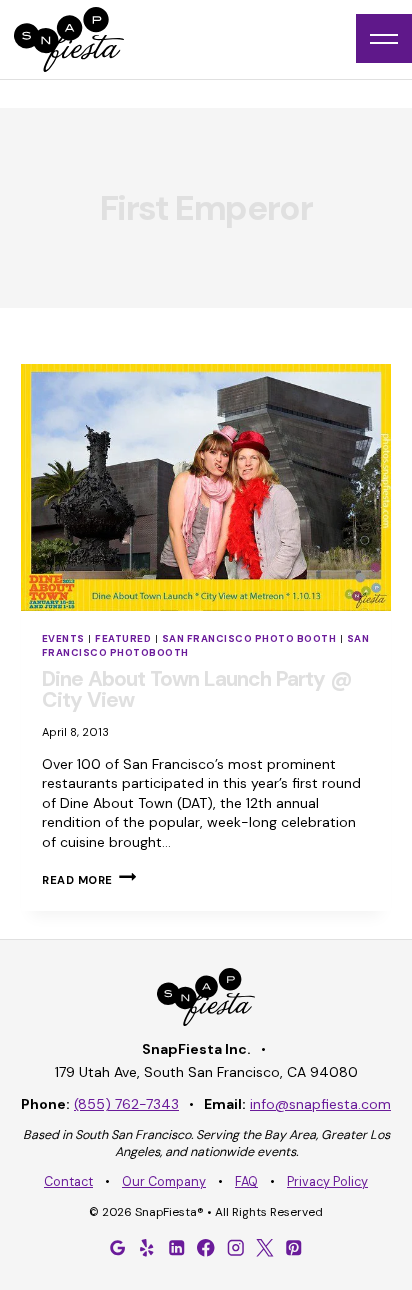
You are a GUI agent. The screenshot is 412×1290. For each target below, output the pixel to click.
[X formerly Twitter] (265, 1248)
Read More (89, 880)
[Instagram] (235, 1248)
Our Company (164, 1182)
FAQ (246, 1182)
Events (63, 638)
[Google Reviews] (118, 1248)
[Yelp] (147, 1248)
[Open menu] (384, 38)
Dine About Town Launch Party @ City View (197, 689)
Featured (123, 638)
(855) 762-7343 (126, 1104)
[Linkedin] (177, 1248)
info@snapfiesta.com (320, 1104)
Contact (68, 1182)
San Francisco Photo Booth (249, 638)
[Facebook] (206, 1248)
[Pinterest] (294, 1248)
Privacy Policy (327, 1182)
